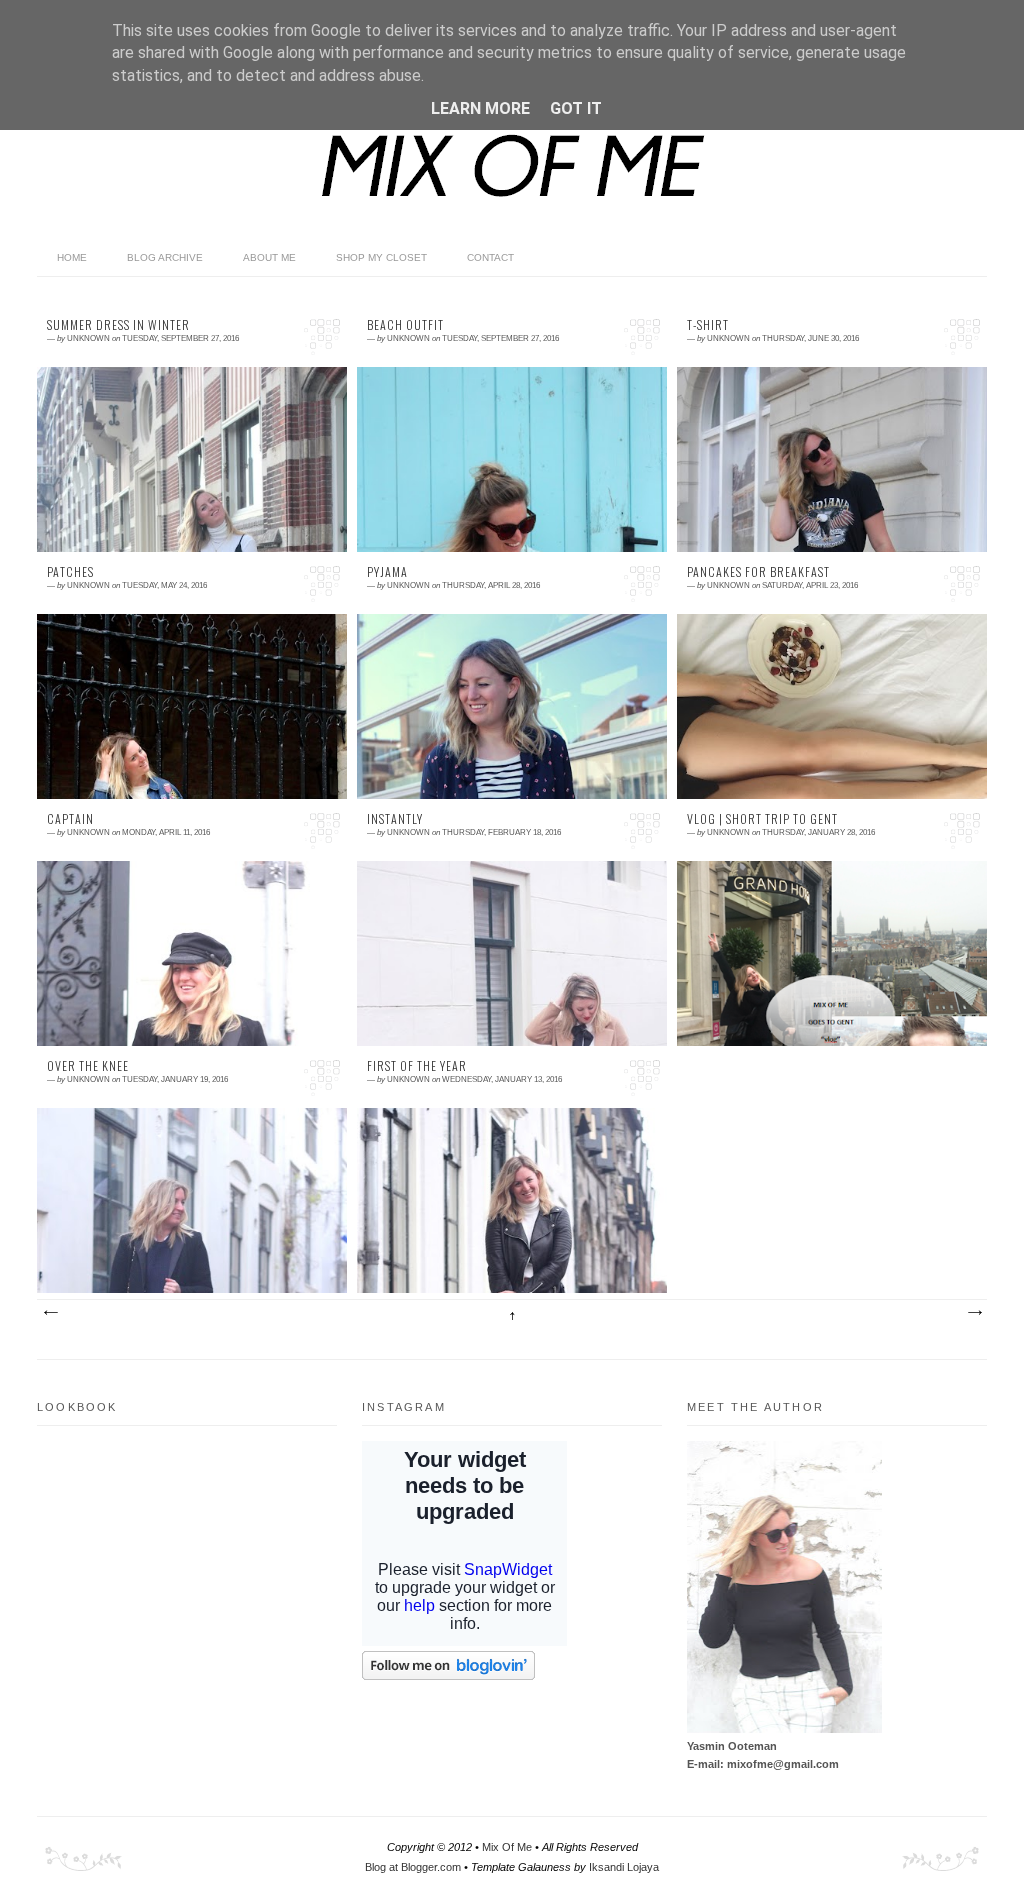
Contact (490, 257)
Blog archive (165, 257)
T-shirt (708, 325)
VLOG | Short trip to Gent (762, 819)
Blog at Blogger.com (413, 1867)
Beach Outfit (405, 325)
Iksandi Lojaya (624, 1867)
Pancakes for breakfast (758, 572)
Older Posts (974, 1313)
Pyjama (387, 572)
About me (269, 257)
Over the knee (88, 1066)
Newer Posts (50, 1313)
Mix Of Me (507, 1847)
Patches (70, 572)
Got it (576, 108)
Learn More (480, 108)
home (72, 257)
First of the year (417, 1066)
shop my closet (381, 257)
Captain (70, 819)
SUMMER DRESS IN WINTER (118, 325)
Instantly (395, 819)
